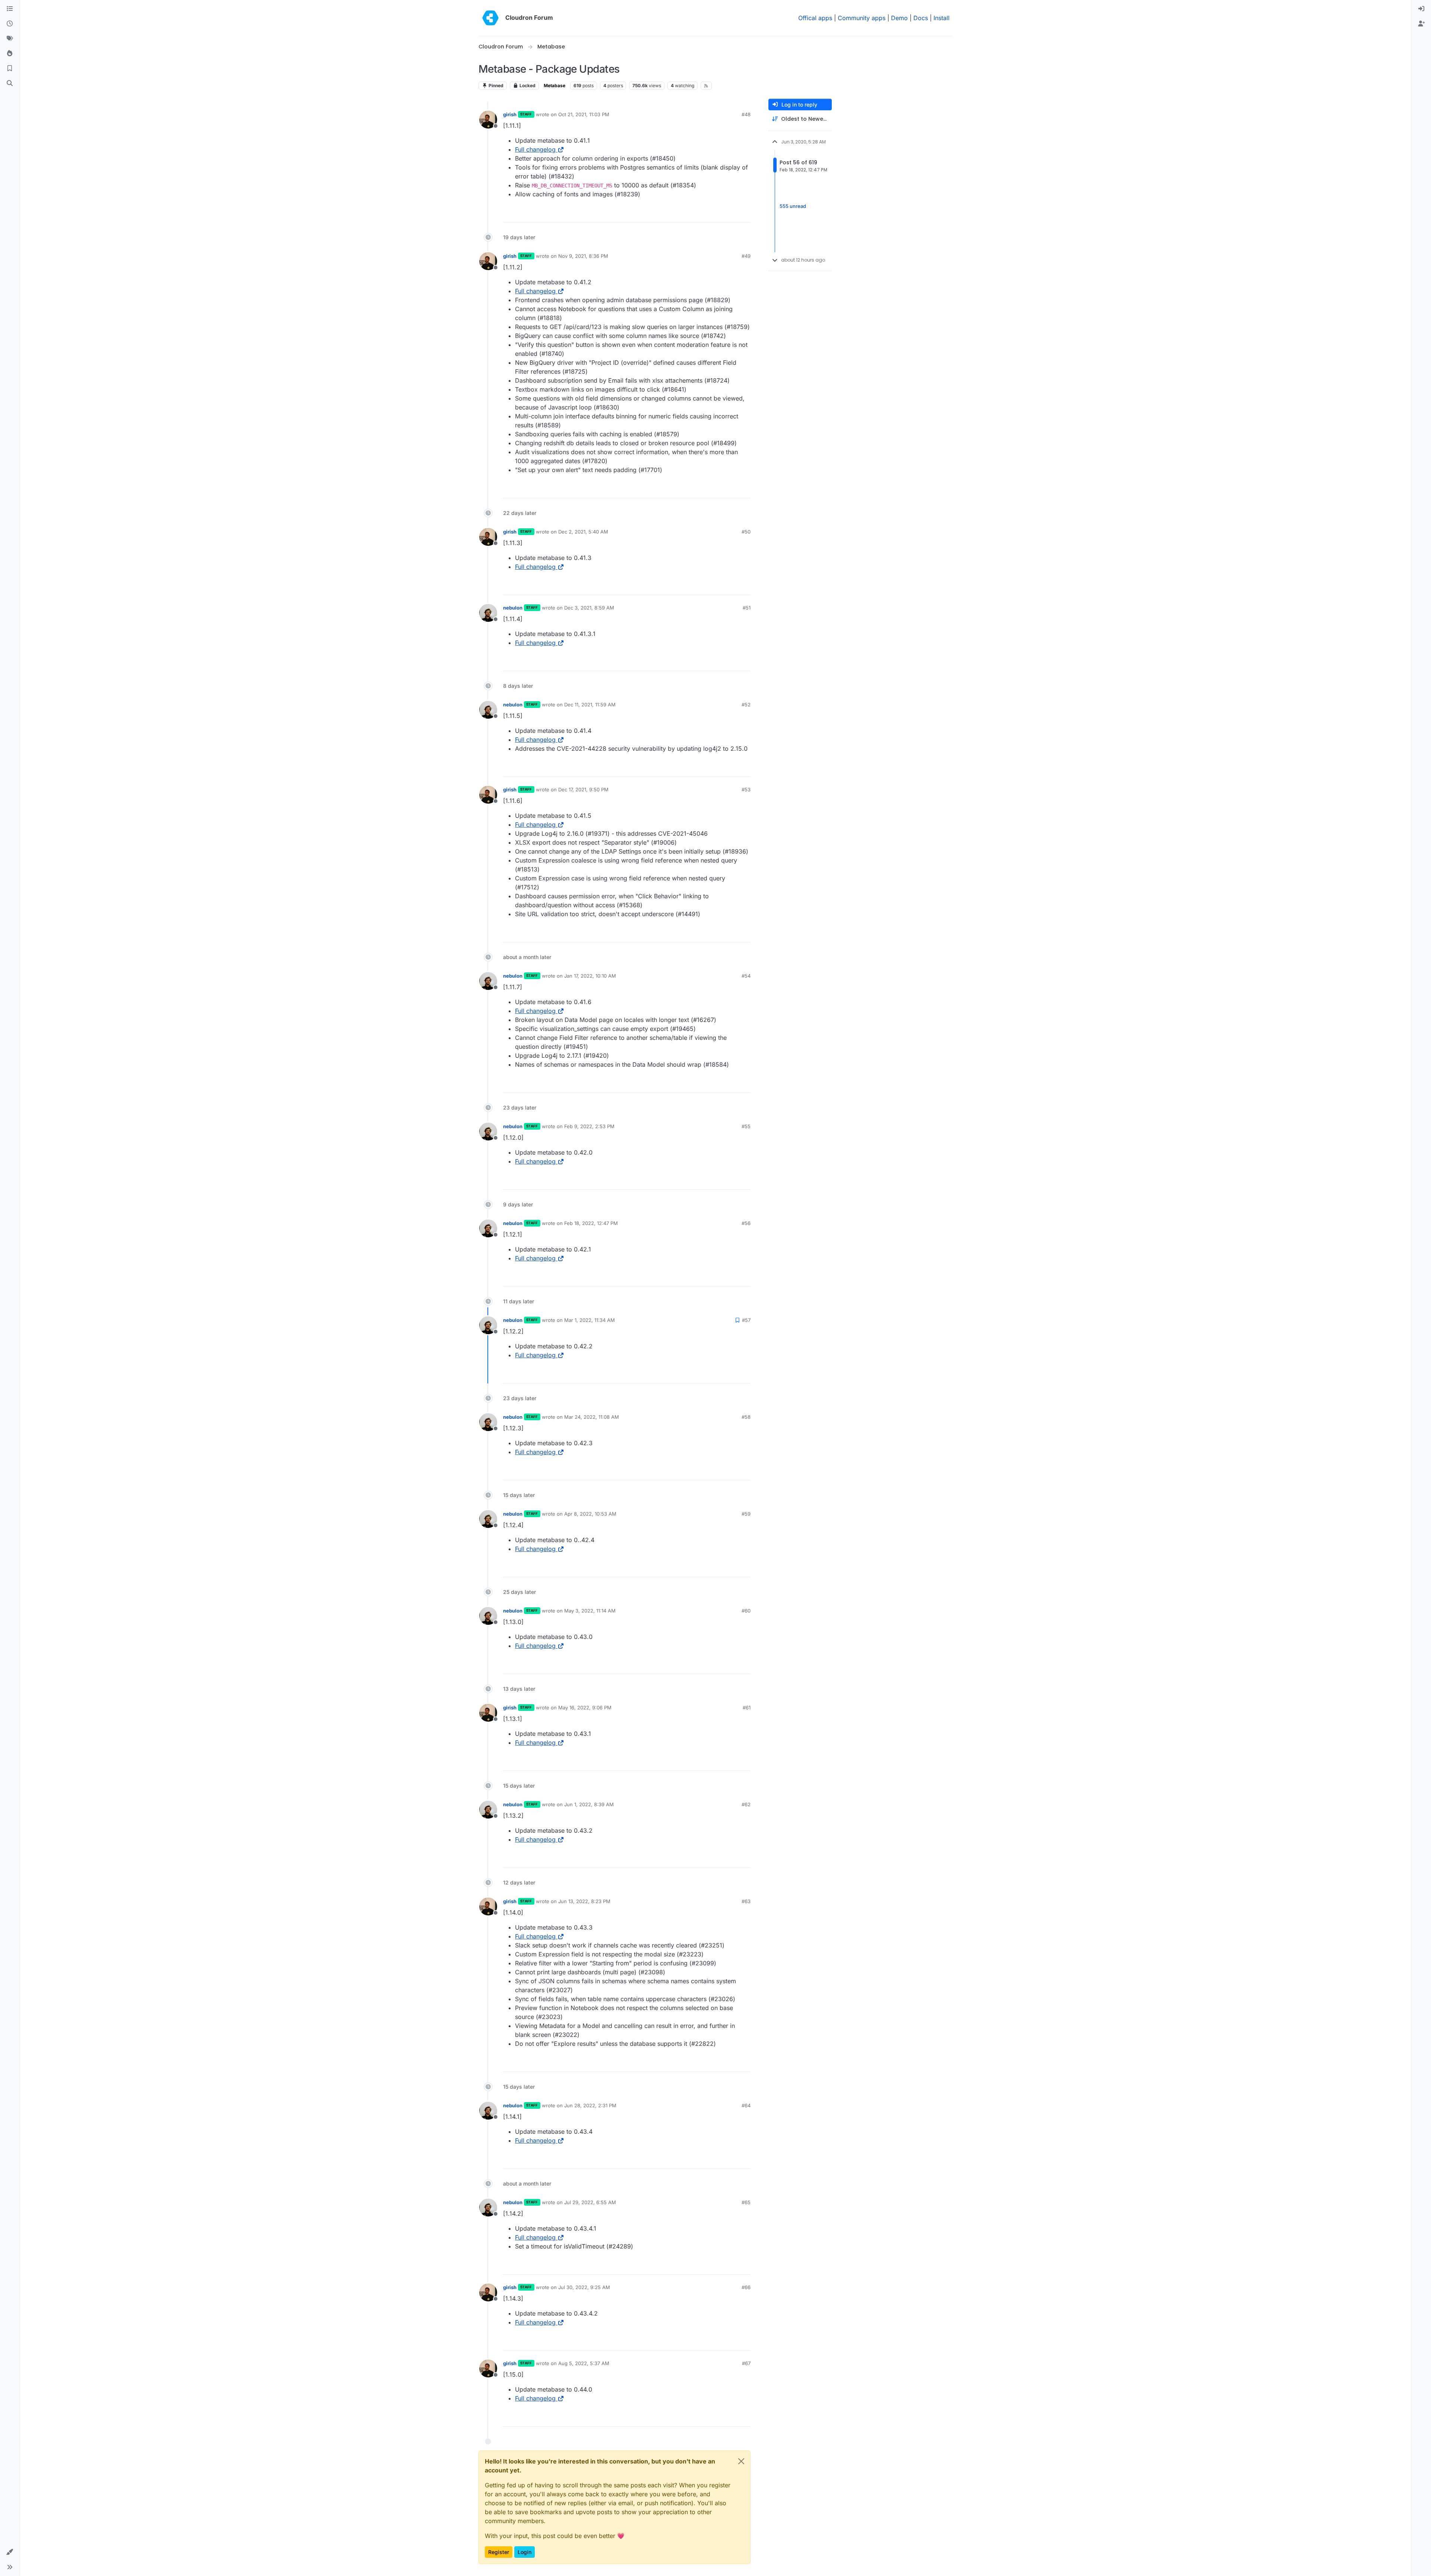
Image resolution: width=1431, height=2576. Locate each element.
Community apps (862, 18)
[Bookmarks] (10, 69)
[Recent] (10, 24)
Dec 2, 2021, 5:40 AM (583, 532)
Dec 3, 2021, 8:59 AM (589, 608)
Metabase (555, 86)
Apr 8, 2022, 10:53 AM (590, 1514)
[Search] (10, 83)
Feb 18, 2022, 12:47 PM (591, 1223)
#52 (746, 705)
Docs (921, 18)
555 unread (793, 206)
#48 (746, 114)
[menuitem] (1421, 9)
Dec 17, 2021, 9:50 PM (583, 789)
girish (510, 114)
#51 (747, 608)
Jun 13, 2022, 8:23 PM (584, 1901)
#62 (746, 1804)
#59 (746, 1514)
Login (525, 2552)
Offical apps (815, 18)
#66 (746, 2287)
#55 (746, 1126)
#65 (746, 2202)
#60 (746, 1611)
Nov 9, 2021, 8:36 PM (583, 256)
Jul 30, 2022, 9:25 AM (584, 2287)
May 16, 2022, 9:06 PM (585, 1708)
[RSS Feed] (706, 86)
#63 (746, 1901)
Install (942, 18)
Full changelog (535, 149)
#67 (746, 2363)
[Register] (1421, 24)
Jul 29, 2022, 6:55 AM (590, 2202)
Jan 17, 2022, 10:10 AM (590, 976)
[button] (10, 2552)
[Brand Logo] (490, 18)
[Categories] (10, 9)
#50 (746, 532)
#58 (746, 1417)
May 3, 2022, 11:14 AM (590, 1611)
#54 (746, 976)
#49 (746, 256)
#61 (747, 1708)
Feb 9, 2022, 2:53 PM (589, 1126)
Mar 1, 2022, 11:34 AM (590, 1320)
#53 (746, 789)
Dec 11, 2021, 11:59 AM (590, 705)
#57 (746, 1320)
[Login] (1421, 9)
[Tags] (10, 39)
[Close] (741, 2461)
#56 (746, 1223)
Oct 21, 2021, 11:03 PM (584, 114)
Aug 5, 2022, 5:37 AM (584, 2363)
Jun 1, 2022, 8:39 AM (589, 1804)
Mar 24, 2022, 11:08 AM (592, 1417)
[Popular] (10, 54)
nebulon (513, 608)
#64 (746, 2105)
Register (499, 2552)
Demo (899, 18)
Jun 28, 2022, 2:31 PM (590, 2105)
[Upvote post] (733, 213)
